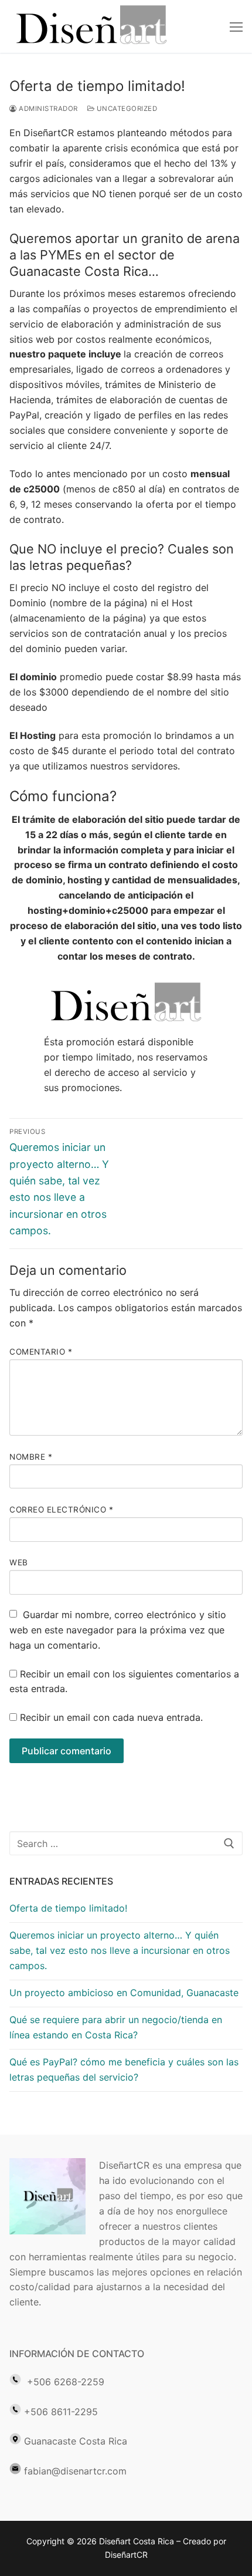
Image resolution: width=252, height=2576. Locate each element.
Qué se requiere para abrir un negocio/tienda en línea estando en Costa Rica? (116, 2027)
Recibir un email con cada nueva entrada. (111, 1717)
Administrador (47, 109)
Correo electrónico (61, 1510)
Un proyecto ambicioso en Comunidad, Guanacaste (124, 1993)
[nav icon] (236, 26)
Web (19, 1562)
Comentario (41, 1352)
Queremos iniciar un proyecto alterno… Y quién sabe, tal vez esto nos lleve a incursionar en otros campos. (120, 1950)
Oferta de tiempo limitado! (68, 1908)
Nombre (31, 1457)
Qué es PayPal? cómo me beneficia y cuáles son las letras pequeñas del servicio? (124, 2069)
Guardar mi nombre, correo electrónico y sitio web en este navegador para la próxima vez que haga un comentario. (118, 1630)
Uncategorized (126, 109)
